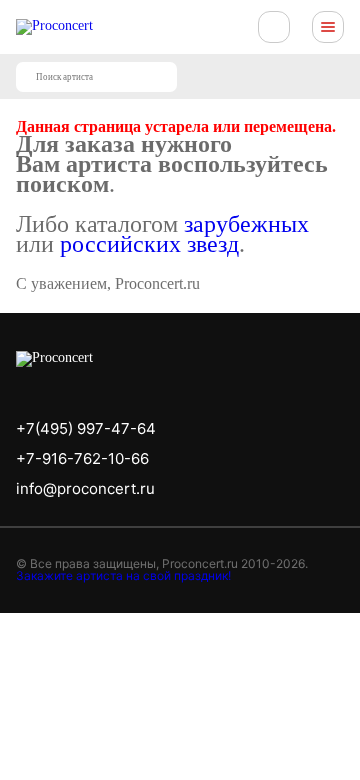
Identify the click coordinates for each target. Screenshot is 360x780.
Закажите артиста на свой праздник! (123, 575)
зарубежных (246, 224)
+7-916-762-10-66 (82, 458)
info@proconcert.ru (85, 488)
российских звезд (149, 244)
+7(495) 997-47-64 (86, 428)
